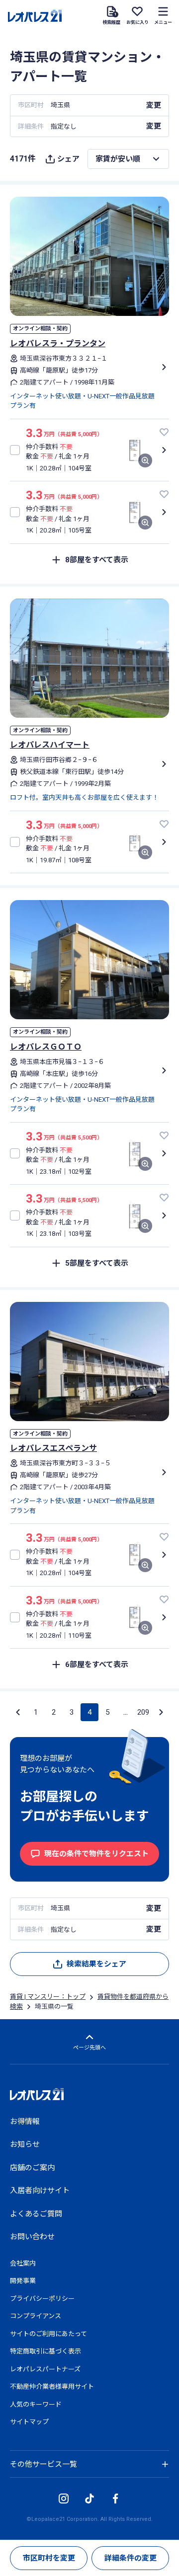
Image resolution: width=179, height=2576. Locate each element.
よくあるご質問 (36, 2214)
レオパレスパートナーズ (45, 2369)
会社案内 (23, 2263)
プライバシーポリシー (42, 2299)
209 (143, 1712)
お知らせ (25, 2144)
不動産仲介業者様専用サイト (52, 2387)
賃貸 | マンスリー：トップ (48, 1997)
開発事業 (23, 2281)
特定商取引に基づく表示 (45, 2351)
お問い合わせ (32, 2237)
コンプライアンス (36, 2316)
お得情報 (25, 2121)
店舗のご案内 (32, 2168)
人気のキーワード (36, 2404)
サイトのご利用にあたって (48, 2334)
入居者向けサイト (40, 2191)
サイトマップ (29, 2422)
